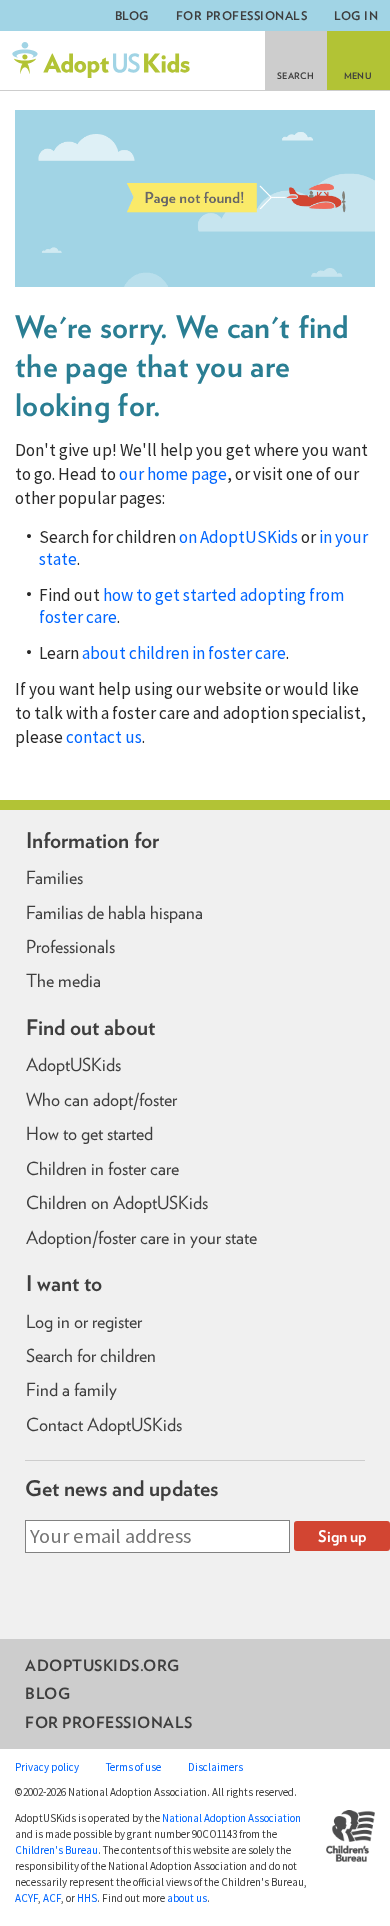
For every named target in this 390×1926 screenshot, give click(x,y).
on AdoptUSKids (238, 537)
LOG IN (356, 15)
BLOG (132, 15)
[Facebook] (36, 1596)
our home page (173, 474)
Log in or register (84, 1322)
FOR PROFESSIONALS (242, 15)
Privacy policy (47, 1767)
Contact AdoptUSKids (104, 1425)
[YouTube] (138, 1596)
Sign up (342, 1536)
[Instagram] (70, 1596)
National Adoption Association (231, 1818)
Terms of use (133, 1767)
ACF (52, 1898)
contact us (104, 737)
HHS (87, 1898)
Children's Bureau (56, 1850)
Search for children (91, 1356)
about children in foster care (184, 653)
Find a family (71, 1390)
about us (187, 1898)
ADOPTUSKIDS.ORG (102, 1665)
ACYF (26, 1898)
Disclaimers (215, 1767)
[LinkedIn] (104, 1596)
